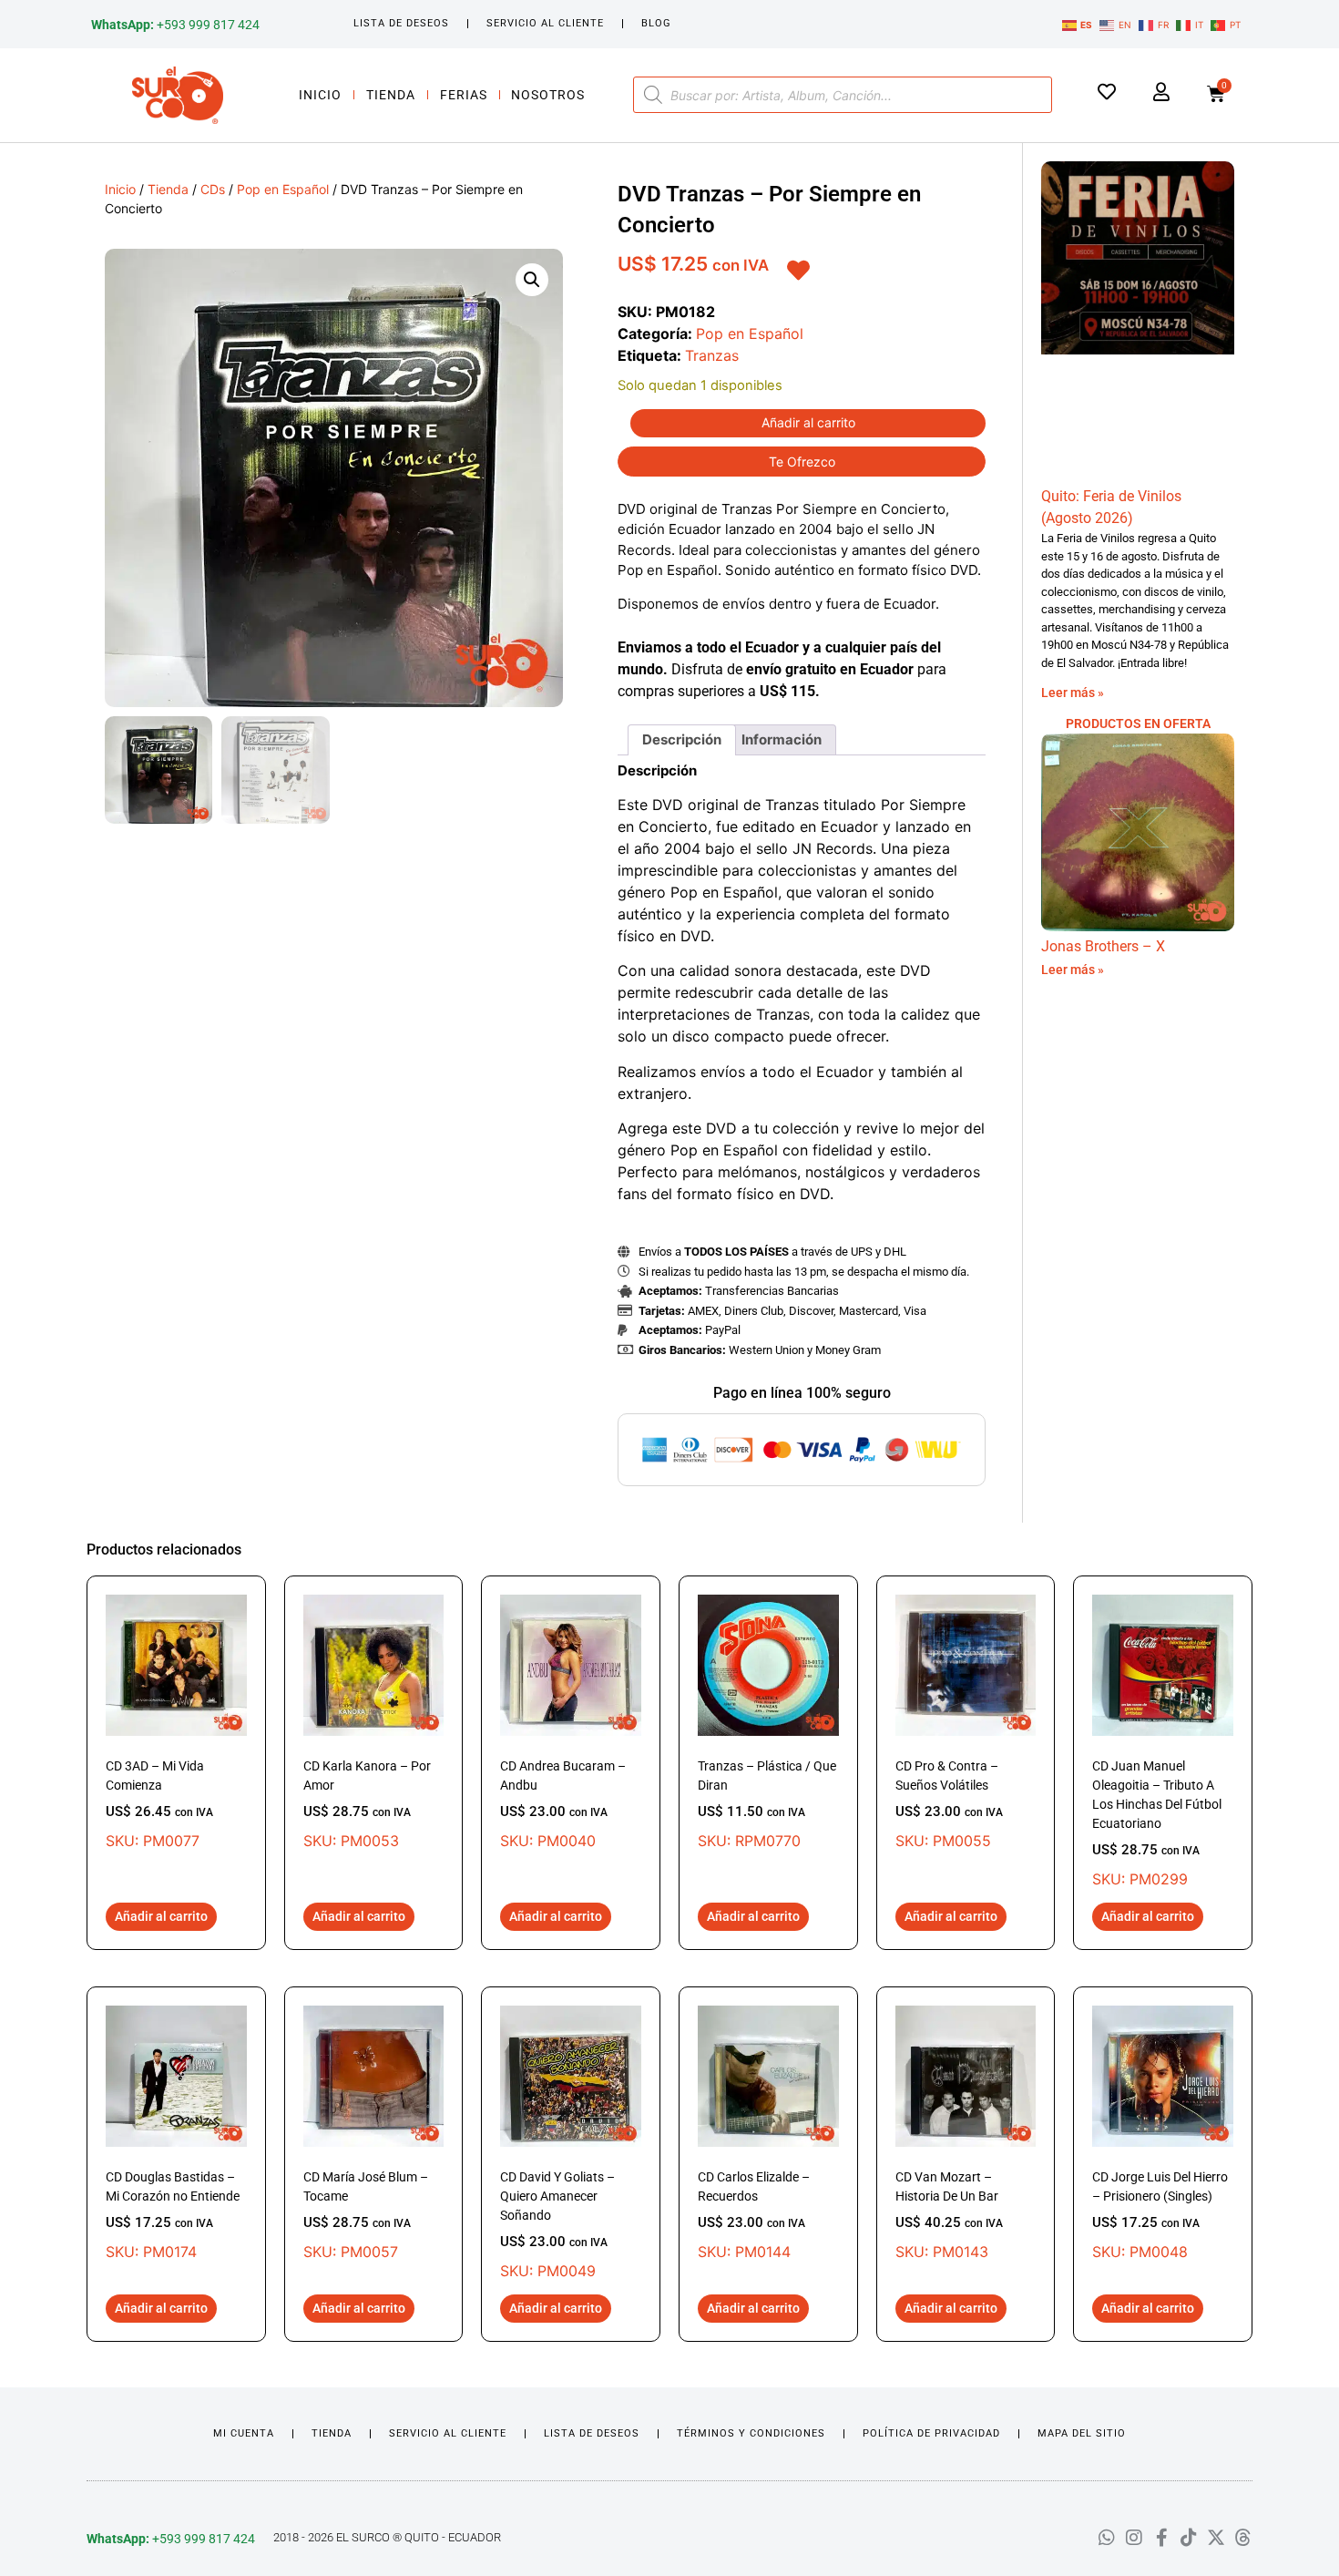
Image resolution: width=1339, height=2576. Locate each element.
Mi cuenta (244, 2433)
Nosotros (548, 95)
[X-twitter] (1216, 2538)
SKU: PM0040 (563, 1804)
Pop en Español (283, 189)
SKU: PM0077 (159, 1804)
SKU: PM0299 (1157, 1823)
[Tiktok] (1189, 2538)
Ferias (464, 95)
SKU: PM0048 (1160, 2215)
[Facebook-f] (1161, 2538)
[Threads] (1243, 2538)
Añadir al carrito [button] (161, 1916)
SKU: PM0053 (367, 1804)
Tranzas (712, 355)
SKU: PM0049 (557, 2225)
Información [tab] (782, 739)
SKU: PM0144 (754, 2215)
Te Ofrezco (802, 462)
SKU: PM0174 (173, 2215)
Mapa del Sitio (1082, 2433)
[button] (532, 280)
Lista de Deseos (401, 23)
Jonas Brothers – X (1103, 946)
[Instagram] (1134, 2538)
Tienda (391, 95)
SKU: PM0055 (949, 1804)
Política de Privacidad (931, 2433)
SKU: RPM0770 (767, 1804)
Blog (656, 23)
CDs (213, 189)
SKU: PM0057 (366, 2215)
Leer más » (1073, 693)
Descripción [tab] (682, 739)
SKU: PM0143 (949, 2215)
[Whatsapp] (1107, 2538)
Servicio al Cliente (545, 23)
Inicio (320, 95)
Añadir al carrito (808, 422)
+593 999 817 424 (175, 25)
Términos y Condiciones (751, 2433)
